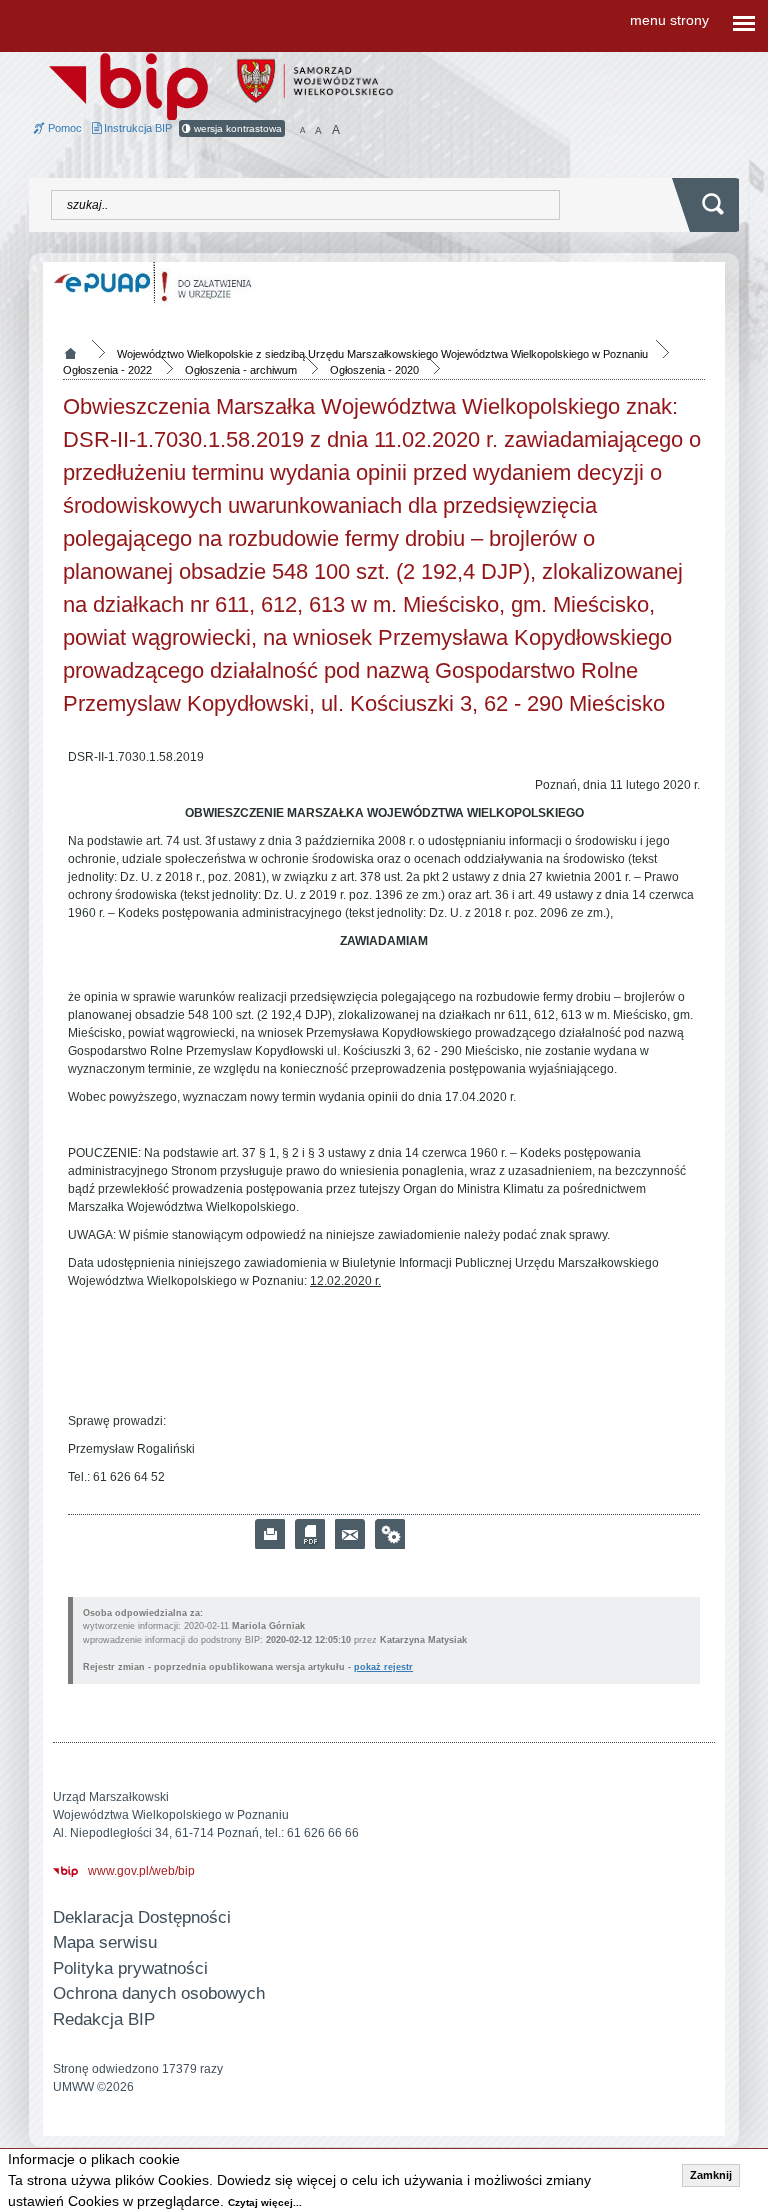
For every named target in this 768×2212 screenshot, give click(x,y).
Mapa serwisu (105, 1942)
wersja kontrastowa (236, 128)
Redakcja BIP (104, 2019)
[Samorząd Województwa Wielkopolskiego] (315, 80)
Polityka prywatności (130, 1968)
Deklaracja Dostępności (142, 1917)
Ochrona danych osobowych (159, 1993)
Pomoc (63, 128)
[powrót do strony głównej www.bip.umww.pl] (128, 85)
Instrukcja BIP (136, 128)
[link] (350, 1534)
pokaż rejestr (383, 1667)
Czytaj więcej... (265, 2202)
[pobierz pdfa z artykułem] (310, 1534)
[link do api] (390, 1534)
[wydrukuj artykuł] (270, 1534)
